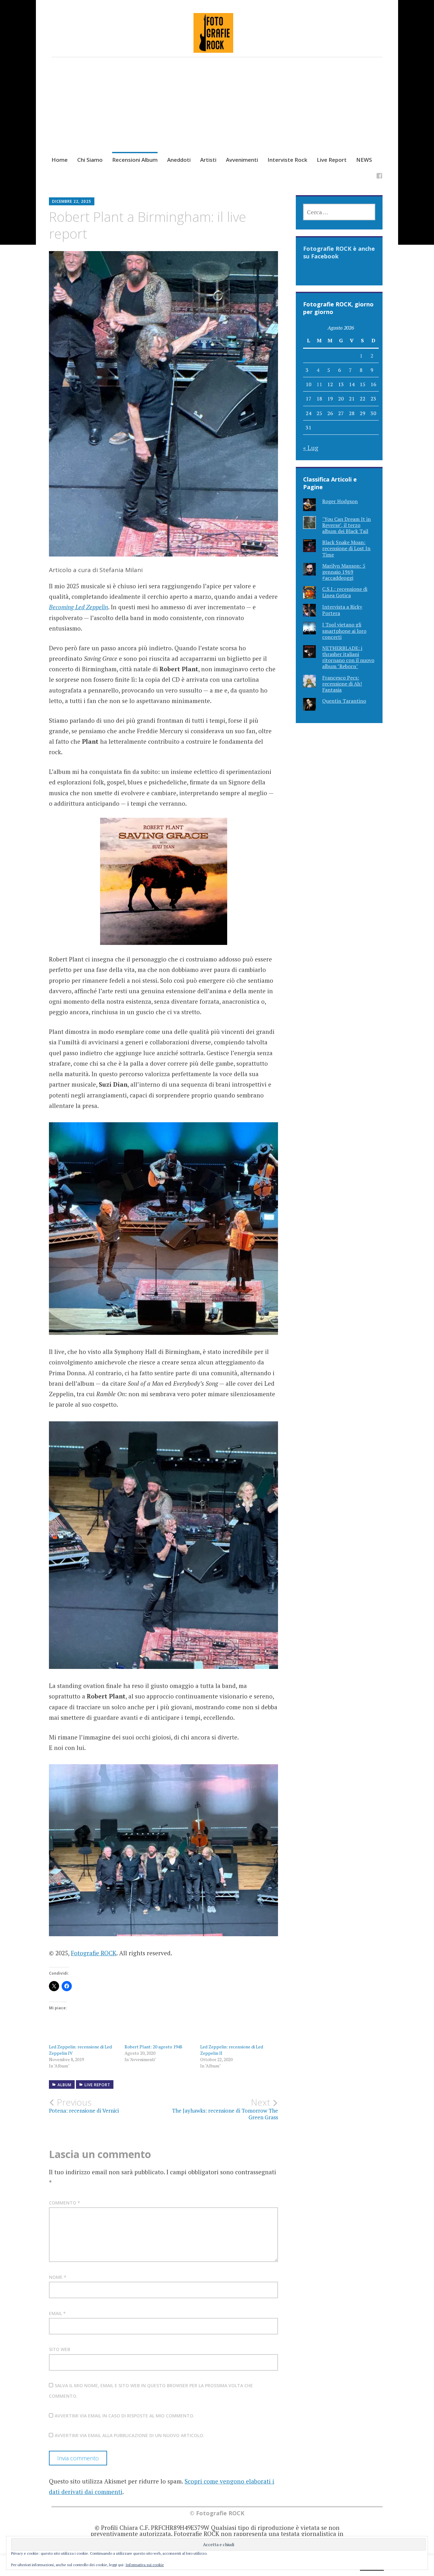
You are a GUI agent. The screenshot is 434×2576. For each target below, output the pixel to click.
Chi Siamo (90, 160)
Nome (58, 2277)
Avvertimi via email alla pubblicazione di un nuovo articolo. (129, 2435)
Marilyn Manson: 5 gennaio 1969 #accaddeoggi (344, 572)
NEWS (364, 160)
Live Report (332, 160)
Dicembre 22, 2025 (72, 201)
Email (57, 2313)
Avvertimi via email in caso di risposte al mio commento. (125, 2416)
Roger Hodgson (340, 501)
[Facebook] (379, 177)
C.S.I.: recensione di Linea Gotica (345, 592)
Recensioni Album (135, 160)
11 (319, 384)
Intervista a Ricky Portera (342, 610)
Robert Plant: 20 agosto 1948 (153, 2047)
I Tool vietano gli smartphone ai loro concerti (344, 631)
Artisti (208, 160)
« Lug (311, 448)
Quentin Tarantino (344, 701)
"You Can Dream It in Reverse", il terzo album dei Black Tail (346, 525)
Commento (64, 2203)
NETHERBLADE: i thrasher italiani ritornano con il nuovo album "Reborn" (348, 657)
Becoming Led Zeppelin (78, 607)
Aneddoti (179, 160)
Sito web (60, 2349)
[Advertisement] (217, 113)
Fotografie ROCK (94, 1953)
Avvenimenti (242, 160)
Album (64, 2085)
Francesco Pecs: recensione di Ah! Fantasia (342, 684)
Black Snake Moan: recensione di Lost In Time (346, 548)
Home (60, 160)
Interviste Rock (287, 160)
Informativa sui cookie (145, 2565)
